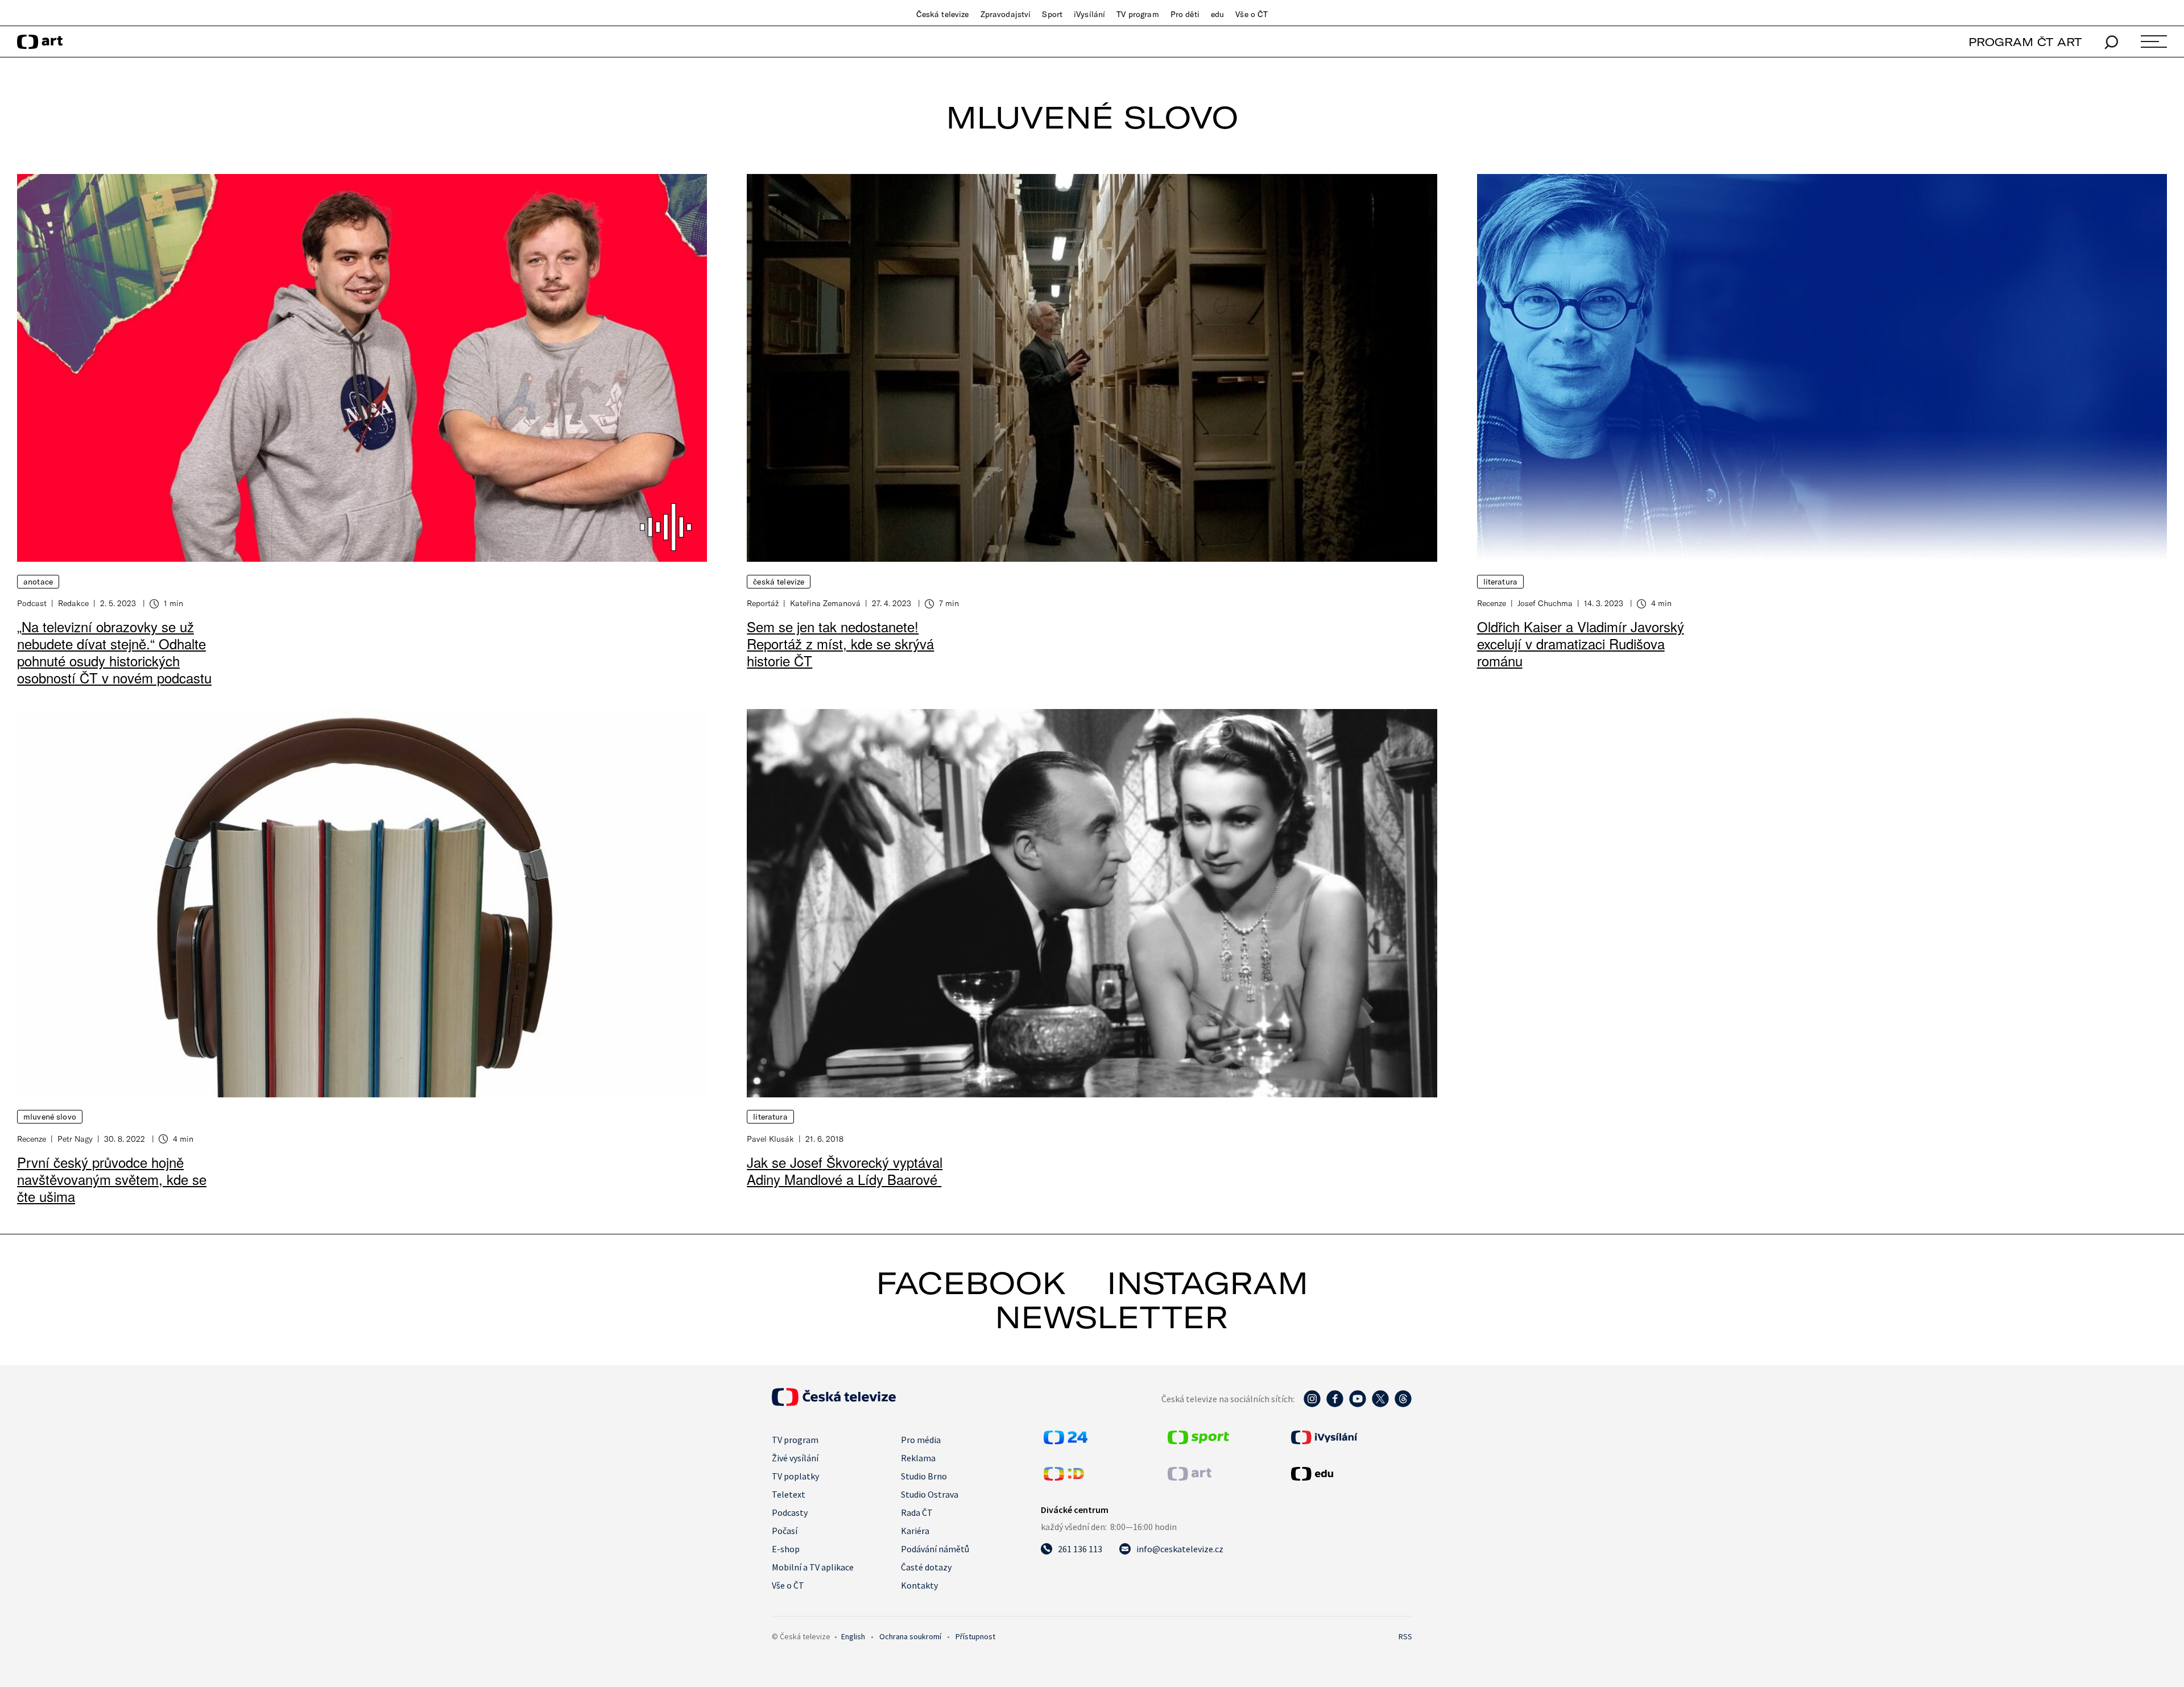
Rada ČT (917, 1512)
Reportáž (763, 603)
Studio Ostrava (930, 1494)
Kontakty (919, 1585)
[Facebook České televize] (1335, 1404)
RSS (1405, 1636)
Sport (1052, 14)
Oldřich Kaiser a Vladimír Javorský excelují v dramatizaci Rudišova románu (1581, 643)
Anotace (38, 582)
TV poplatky (795, 1476)
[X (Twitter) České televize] (1380, 1404)
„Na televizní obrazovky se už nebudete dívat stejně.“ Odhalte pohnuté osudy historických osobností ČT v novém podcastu (114, 652)
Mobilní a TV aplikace (813, 1567)
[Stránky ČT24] (1066, 1441)
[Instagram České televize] (1312, 1404)
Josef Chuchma (1545, 603)
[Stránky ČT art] (1190, 1477)
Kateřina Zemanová (825, 603)
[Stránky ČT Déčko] (1064, 1477)
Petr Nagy (75, 1139)
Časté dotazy (926, 1567)
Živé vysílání (795, 1458)
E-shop (786, 1549)
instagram (1207, 1283)
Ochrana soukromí (910, 1636)
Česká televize (943, 14)
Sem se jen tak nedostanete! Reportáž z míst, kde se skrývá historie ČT (840, 643)
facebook (971, 1283)
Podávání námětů (935, 1549)
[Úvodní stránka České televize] (834, 1403)
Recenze (1492, 603)
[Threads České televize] (1403, 1404)
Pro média (921, 1440)
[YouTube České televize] (1358, 1404)
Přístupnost (975, 1636)
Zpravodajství (1006, 14)
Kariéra (915, 1531)
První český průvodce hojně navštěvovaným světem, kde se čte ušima (112, 1179)
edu (1217, 14)
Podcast (32, 603)
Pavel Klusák (770, 1139)
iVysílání (1089, 14)
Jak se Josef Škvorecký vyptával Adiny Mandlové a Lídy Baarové (845, 1170)
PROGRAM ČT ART (2025, 42)
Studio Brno (924, 1476)
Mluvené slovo (50, 1117)
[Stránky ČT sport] (1198, 1441)
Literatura (1500, 582)
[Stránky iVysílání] (1350, 1437)
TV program (1137, 14)
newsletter (1111, 1317)
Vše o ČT (1252, 14)
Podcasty (790, 1512)
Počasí (785, 1531)
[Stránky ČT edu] (1350, 1474)
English (853, 1636)
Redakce (73, 603)
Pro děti (1185, 14)
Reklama (918, 1458)
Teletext (789, 1494)
